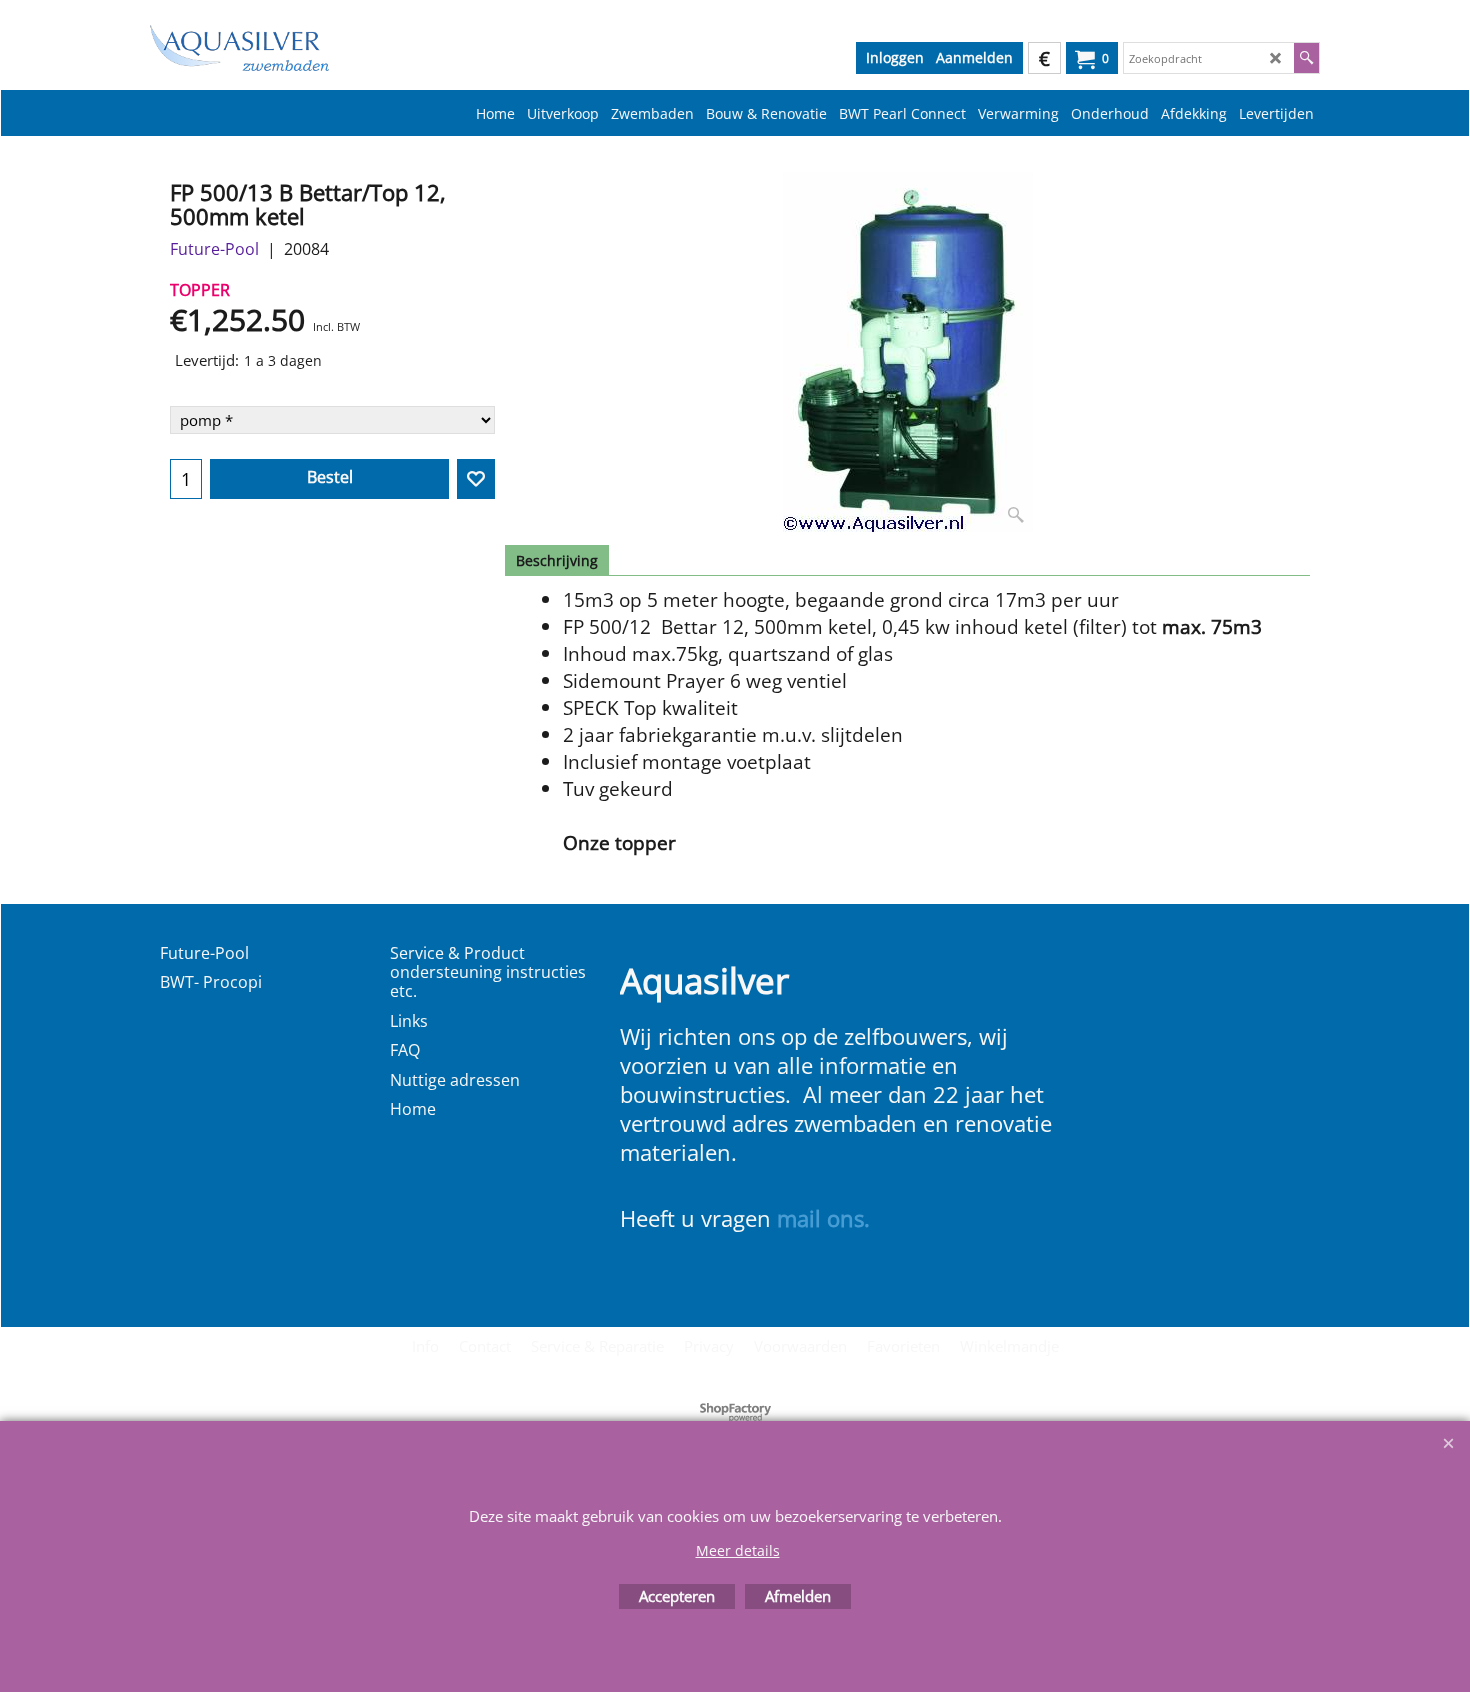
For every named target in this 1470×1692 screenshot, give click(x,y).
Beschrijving (557, 560)
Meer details (738, 1550)
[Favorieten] (476, 479)
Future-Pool (214, 249)
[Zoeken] (1306, 58)
